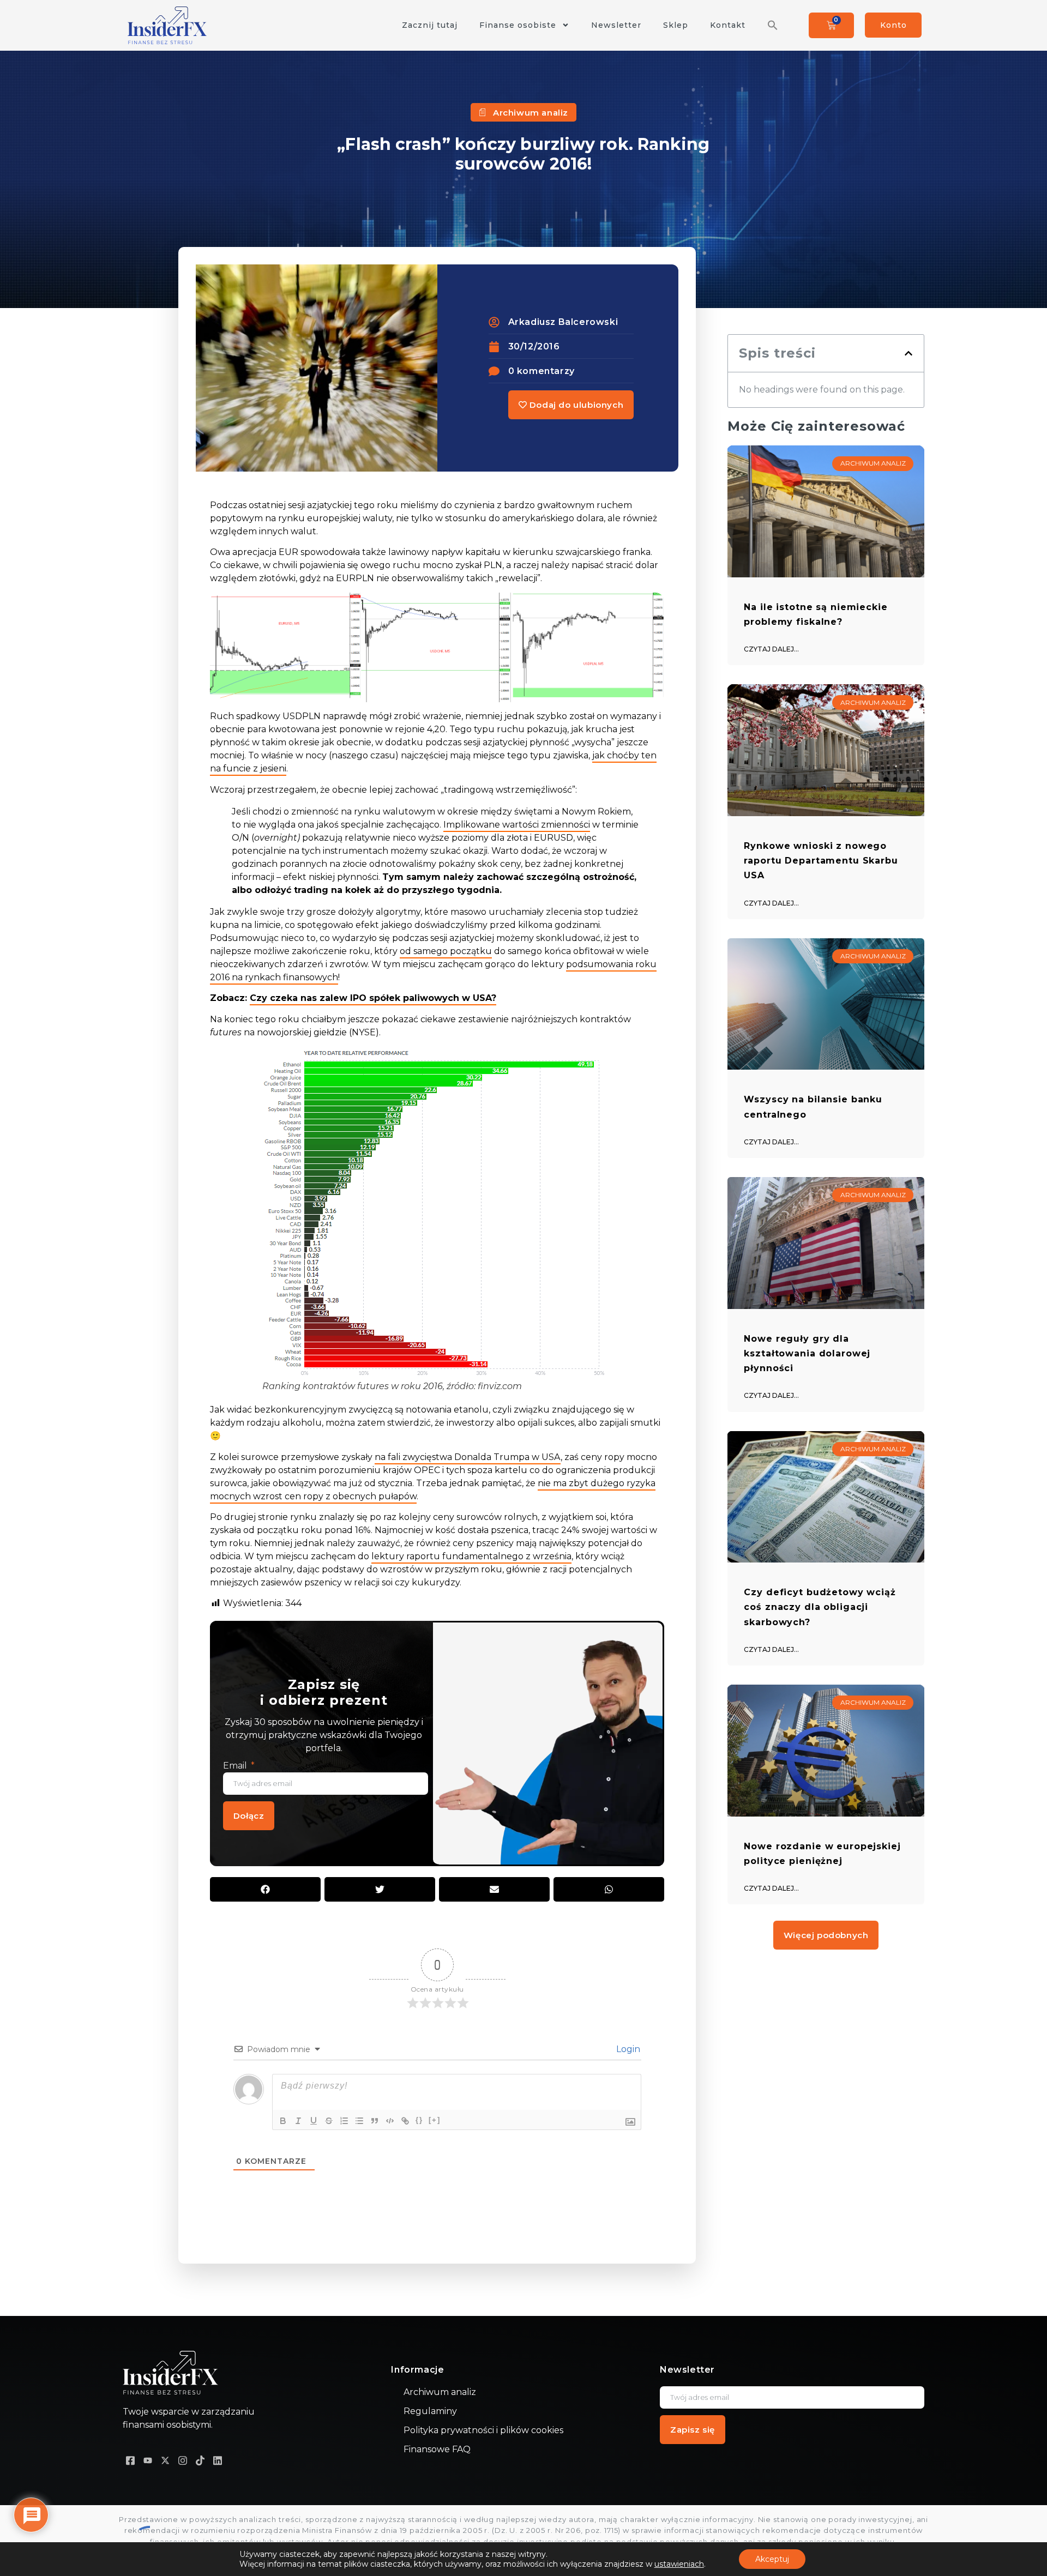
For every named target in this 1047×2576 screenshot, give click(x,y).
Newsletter (616, 25)
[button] (773, 25)
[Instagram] (183, 2460)
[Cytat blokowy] (375, 2121)
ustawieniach (679, 2564)
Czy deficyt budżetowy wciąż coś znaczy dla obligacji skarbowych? (820, 1607)
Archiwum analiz (531, 113)
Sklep (676, 25)
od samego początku (446, 951)
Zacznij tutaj (430, 25)
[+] (435, 2120)
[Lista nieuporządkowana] (359, 2121)
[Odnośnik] (405, 2121)
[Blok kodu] (390, 2121)
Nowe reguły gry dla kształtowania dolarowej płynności (807, 1353)
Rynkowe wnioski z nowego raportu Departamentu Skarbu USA (821, 861)
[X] (165, 2460)
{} (419, 2120)
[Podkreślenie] (314, 2121)
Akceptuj (772, 2559)
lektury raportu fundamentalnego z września (471, 1556)
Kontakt (728, 25)
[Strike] (329, 2121)
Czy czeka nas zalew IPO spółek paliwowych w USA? (373, 998)
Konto (893, 25)
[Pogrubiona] (283, 2121)
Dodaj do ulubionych (575, 405)
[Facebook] (130, 2460)
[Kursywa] (298, 2121)
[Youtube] (148, 2460)
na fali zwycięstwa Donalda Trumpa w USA (468, 1457)
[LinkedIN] (218, 2460)
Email (236, 1766)
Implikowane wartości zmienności (517, 825)
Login (627, 2049)
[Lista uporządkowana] (344, 2121)
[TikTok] (200, 2460)
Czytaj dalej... (771, 649)
